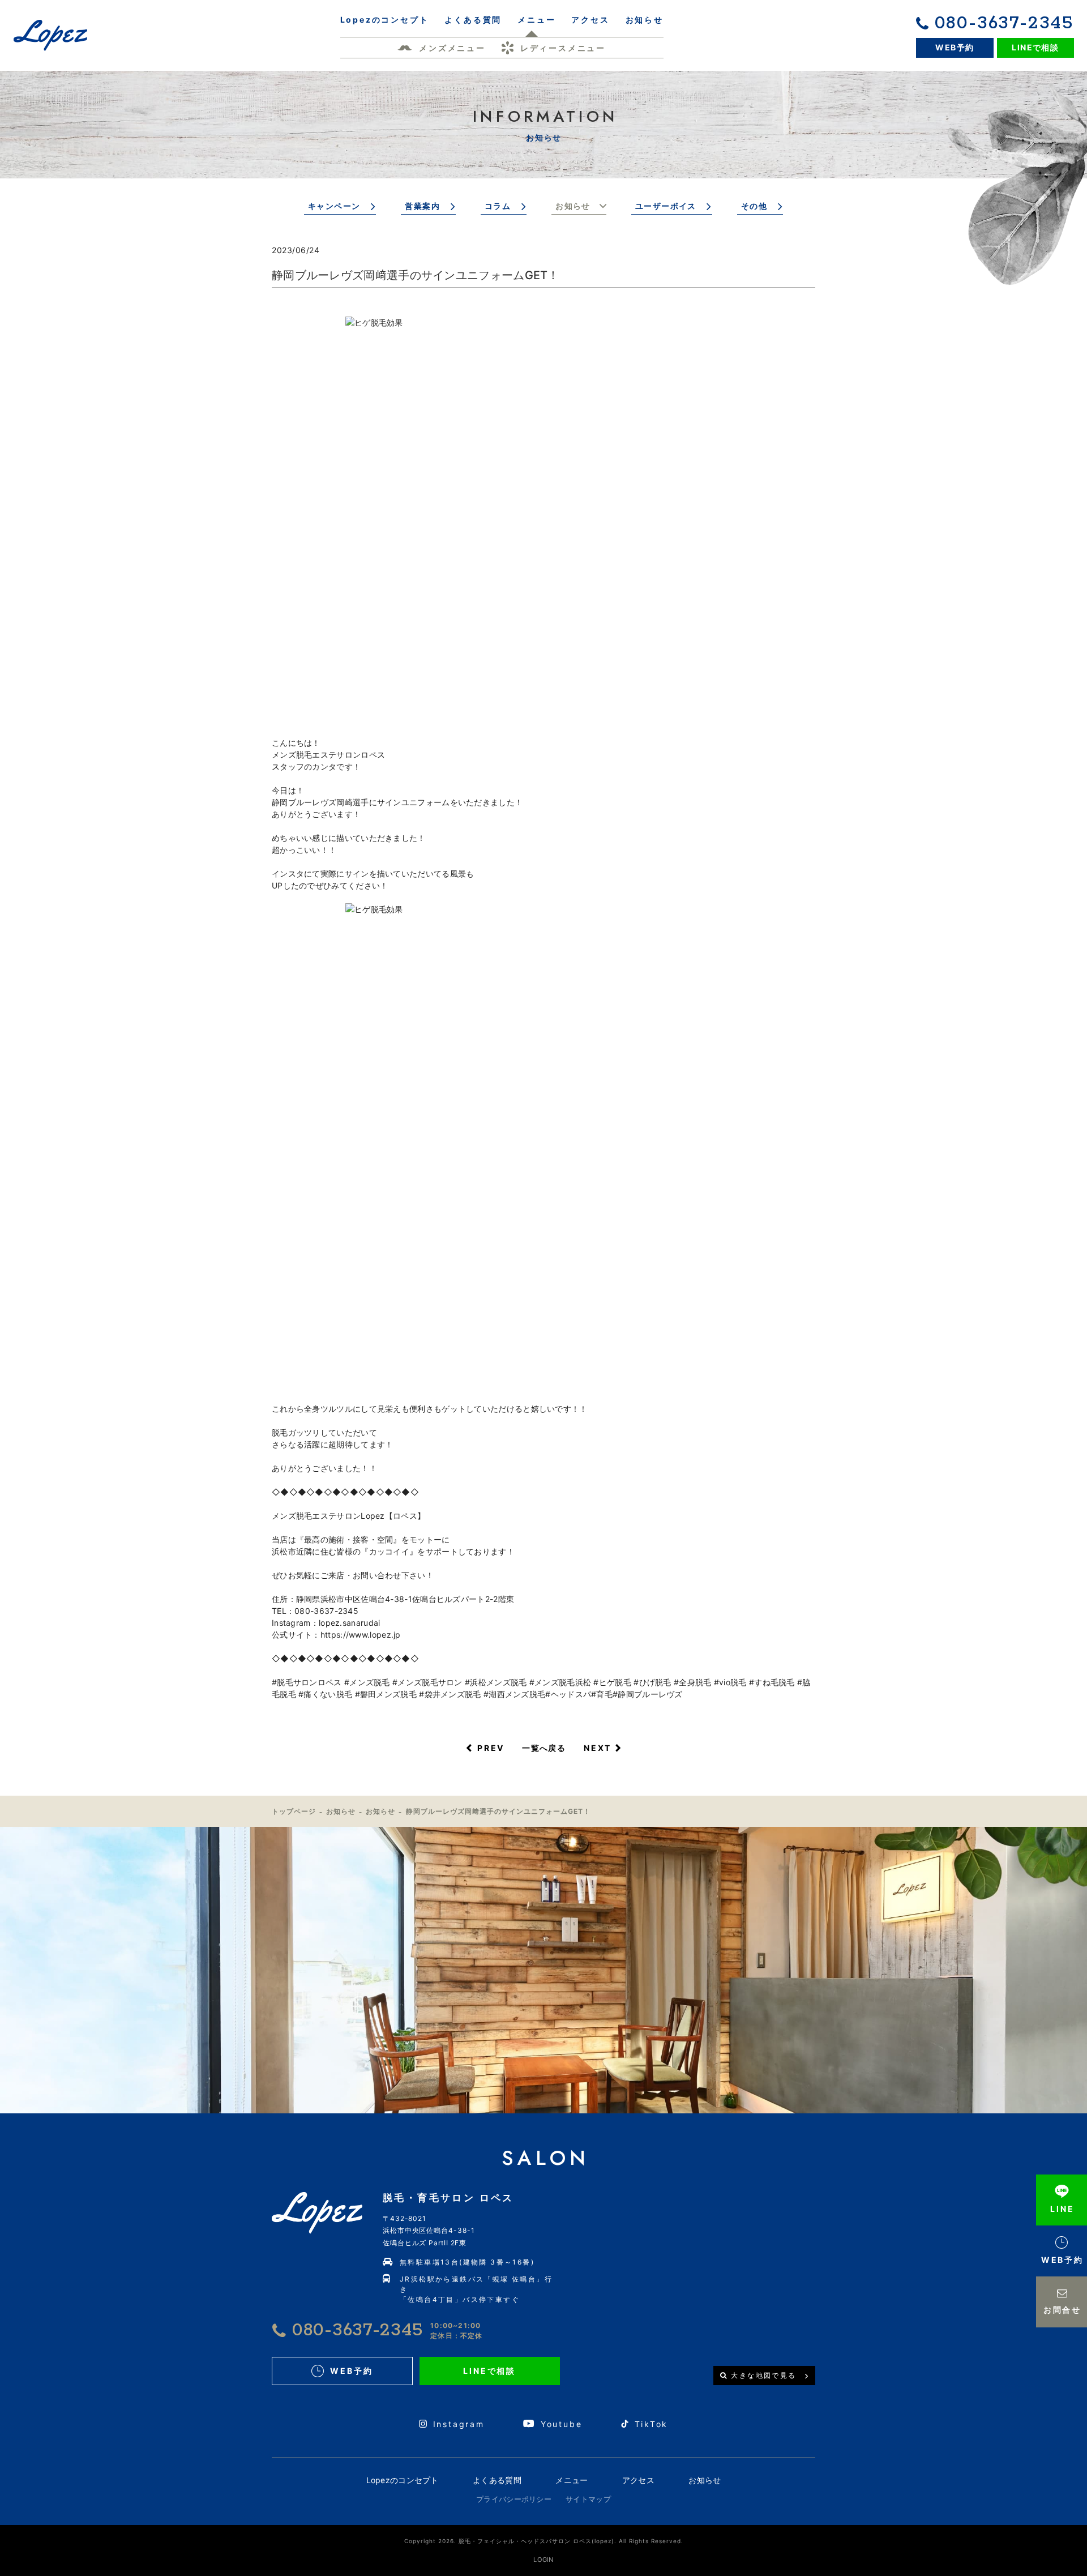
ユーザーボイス (666, 206)
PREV (491, 1748)
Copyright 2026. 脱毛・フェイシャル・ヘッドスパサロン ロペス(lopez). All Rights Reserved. (544, 2541)
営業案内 (422, 206)
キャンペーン (334, 206)
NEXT (598, 1748)
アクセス (638, 2480)
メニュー (572, 2480)
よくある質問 (497, 2480)
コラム (498, 206)
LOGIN (543, 2560)
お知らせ (573, 206)
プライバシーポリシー (514, 2499)
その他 (754, 206)
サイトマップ (588, 2499)
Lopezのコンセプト (403, 2480)
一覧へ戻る (544, 1748)
